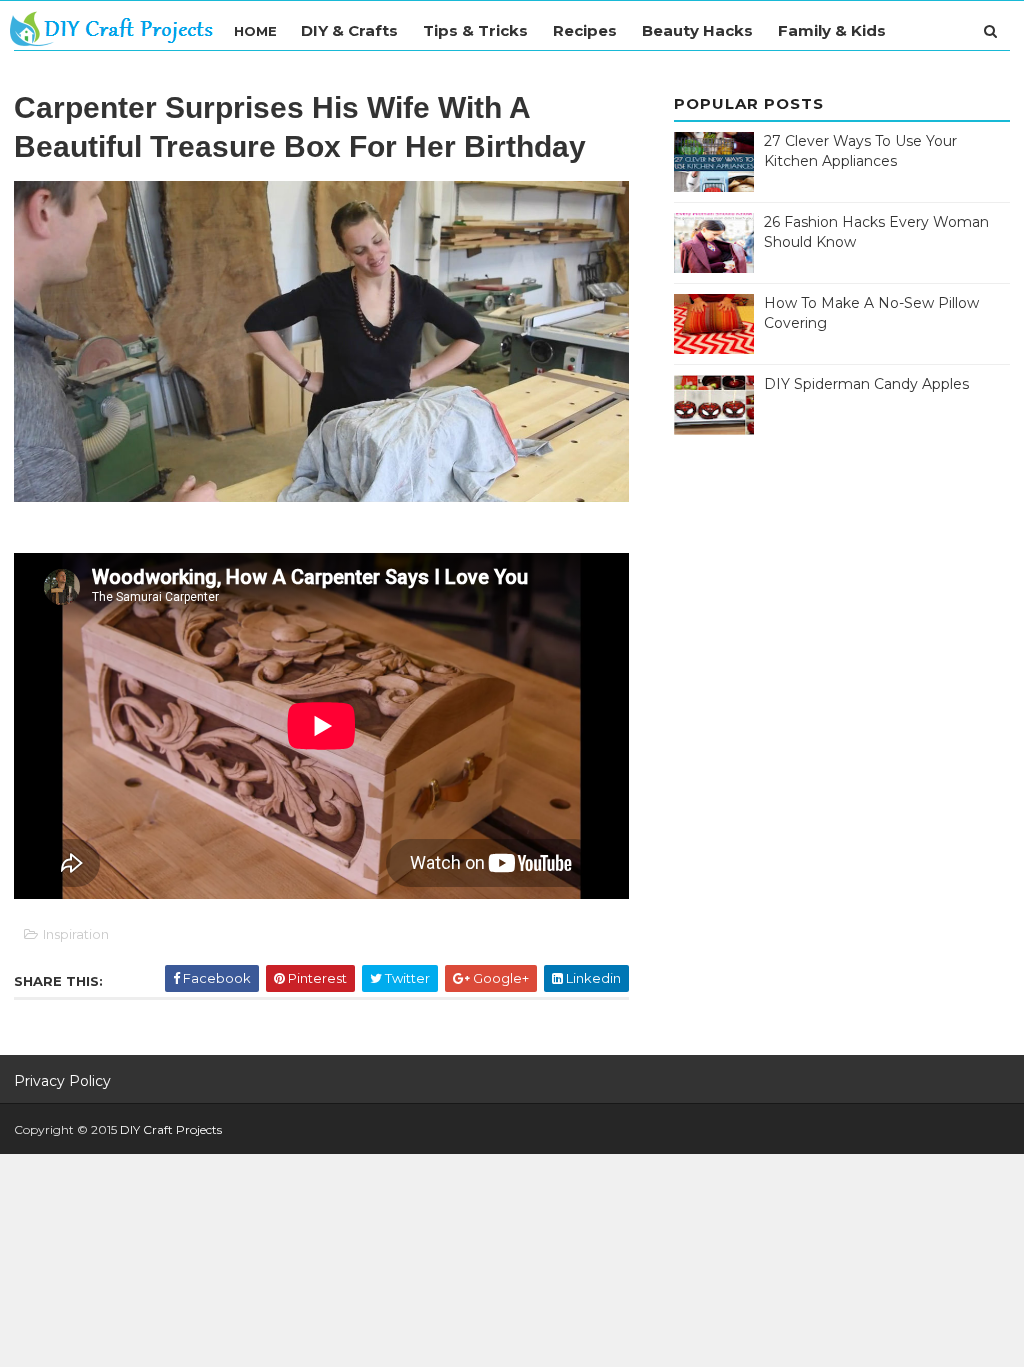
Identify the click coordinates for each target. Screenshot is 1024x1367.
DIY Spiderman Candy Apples (866, 384)
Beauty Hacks (697, 30)
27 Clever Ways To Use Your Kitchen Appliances (860, 151)
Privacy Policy (62, 1081)
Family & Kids (832, 30)
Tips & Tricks (475, 30)
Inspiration (76, 934)
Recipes (585, 30)
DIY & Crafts (349, 30)
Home (255, 31)
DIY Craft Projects (171, 1129)
